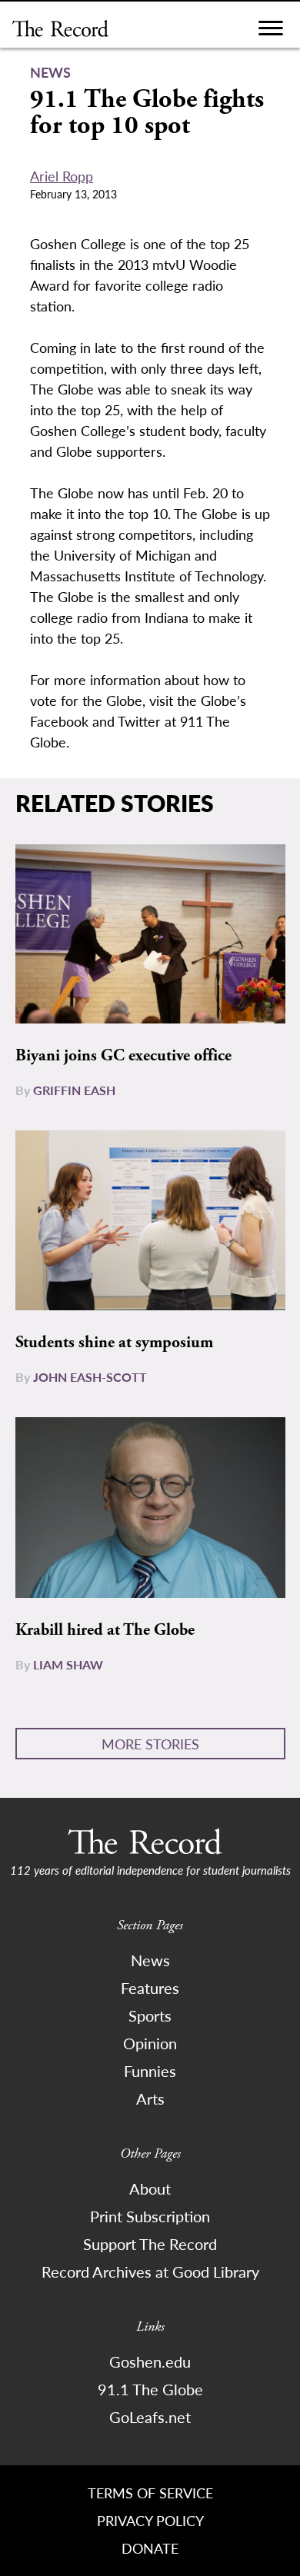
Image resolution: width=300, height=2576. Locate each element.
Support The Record (150, 2244)
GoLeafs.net (150, 2417)
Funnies (150, 2071)
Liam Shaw (68, 1664)
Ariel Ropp (62, 176)
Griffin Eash (74, 1090)
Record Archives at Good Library (150, 2271)
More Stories (150, 1744)
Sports (150, 2015)
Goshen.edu (150, 2361)
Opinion (150, 2043)
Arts (150, 2098)
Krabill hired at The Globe (105, 1630)
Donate (150, 2548)
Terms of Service (150, 2493)
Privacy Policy (150, 2520)
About (150, 2188)
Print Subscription (150, 2216)
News (150, 1960)
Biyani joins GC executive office (123, 1056)
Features (150, 1988)
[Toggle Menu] (271, 32)
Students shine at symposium (114, 1343)
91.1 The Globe (150, 2389)
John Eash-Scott (90, 1377)
